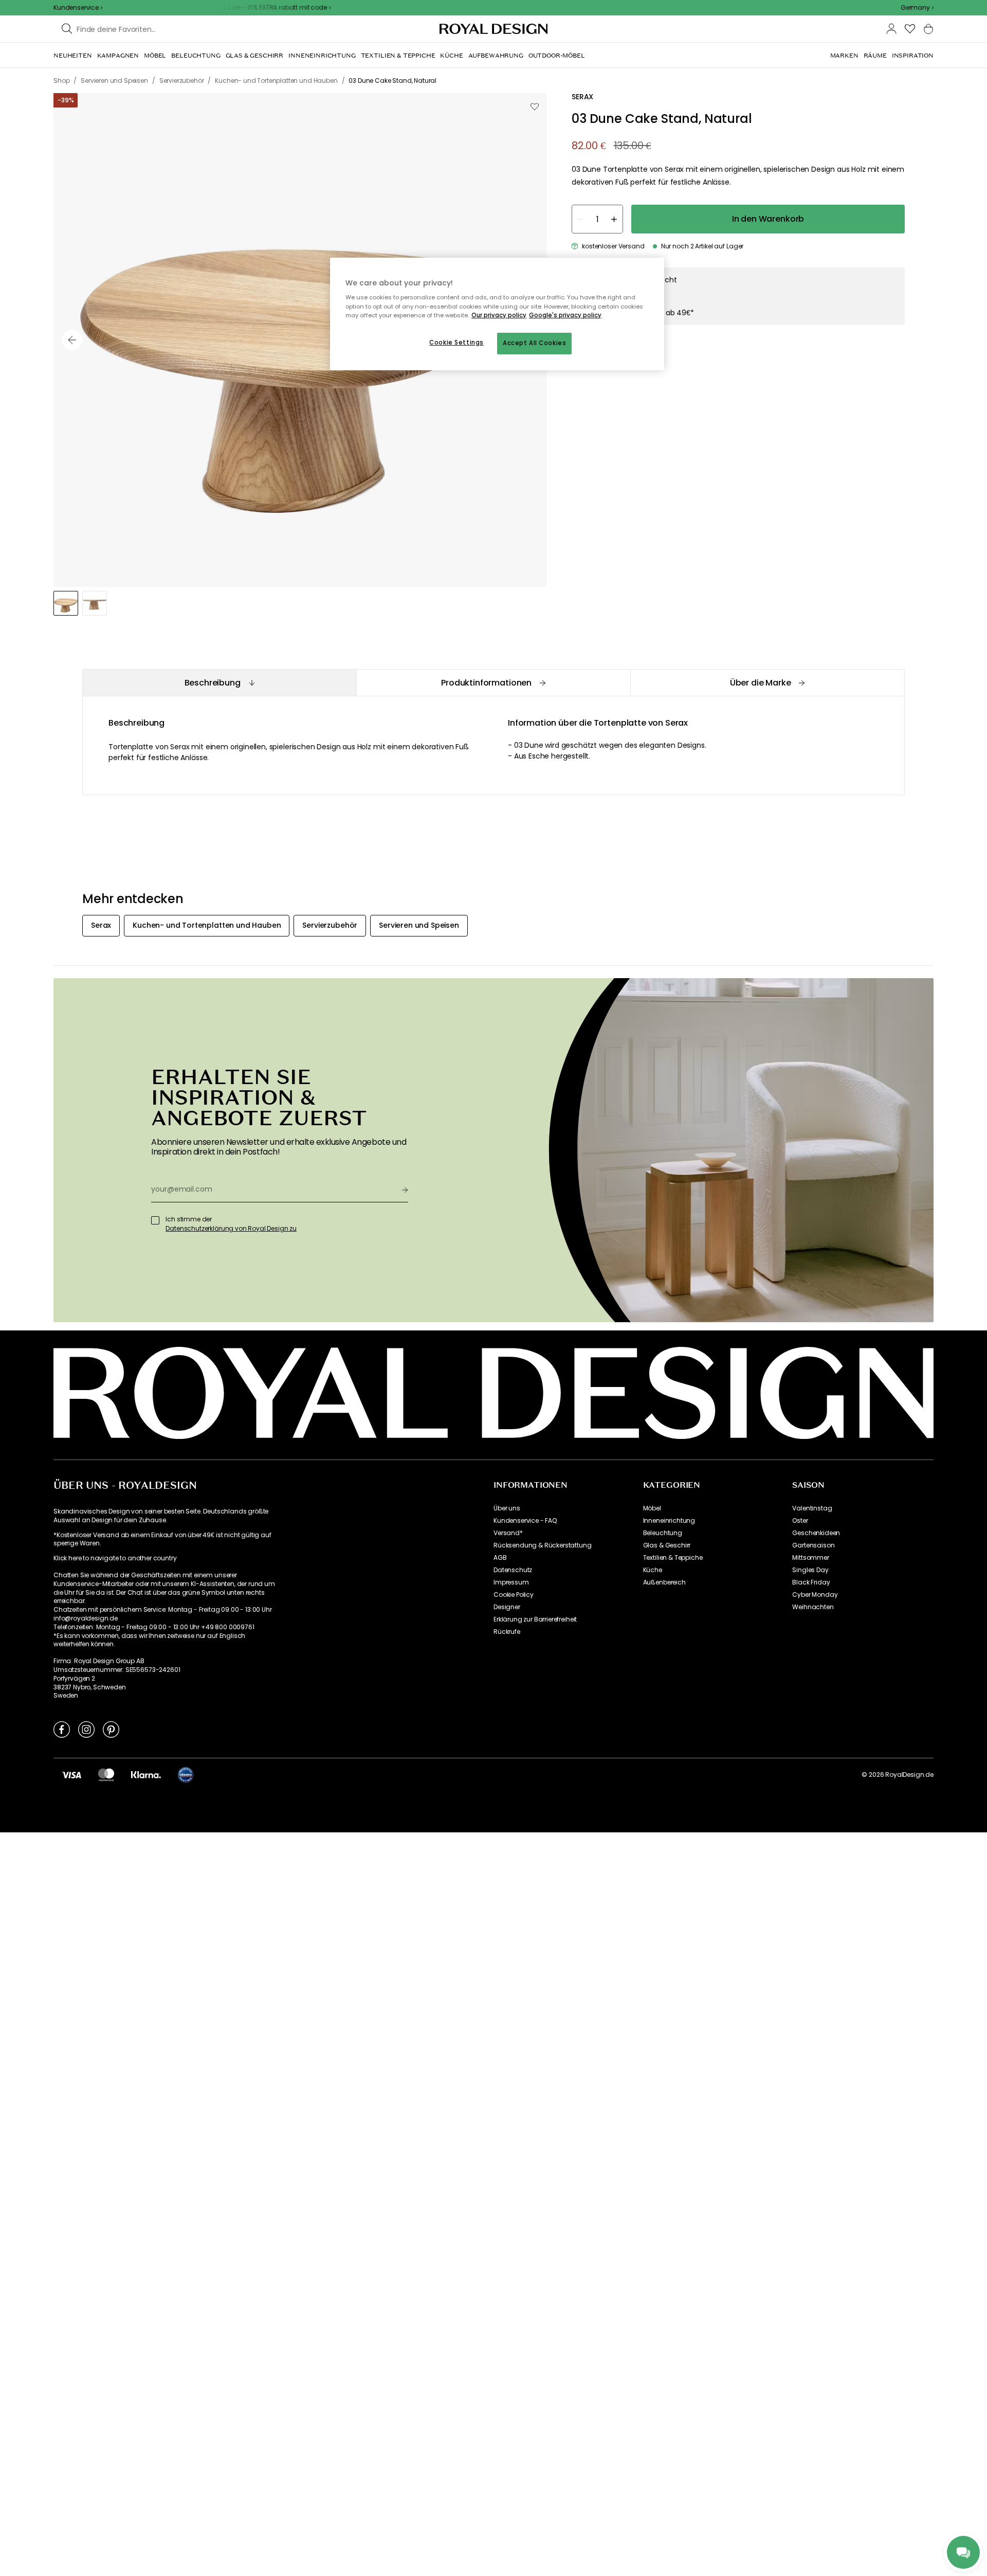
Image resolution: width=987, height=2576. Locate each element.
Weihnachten (813, 1607)
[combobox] (917, 8)
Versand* (508, 1533)
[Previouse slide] (72, 340)
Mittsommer (810, 1558)
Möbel (652, 1508)
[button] (917, 8)
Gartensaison (813, 1545)
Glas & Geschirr (667, 1545)
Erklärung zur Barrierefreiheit (535, 1619)
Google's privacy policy (565, 315)
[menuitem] (73, 56)
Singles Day (810, 1570)
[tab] (219, 683)
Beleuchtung (663, 1533)
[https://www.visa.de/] (71, 1775)
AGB (500, 1558)
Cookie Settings (456, 343)
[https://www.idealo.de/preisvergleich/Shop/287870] (186, 1775)
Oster (800, 1521)
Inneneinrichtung (669, 1521)
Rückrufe (507, 1632)
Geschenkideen (816, 1533)
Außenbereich (664, 1582)
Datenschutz (513, 1570)
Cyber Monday (815, 1595)
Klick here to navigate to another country (115, 1558)
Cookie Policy (514, 1595)
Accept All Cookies (534, 343)
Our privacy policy (499, 315)
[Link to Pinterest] (111, 1729)
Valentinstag (812, 1508)
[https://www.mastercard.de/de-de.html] (106, 1775)
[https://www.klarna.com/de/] (146, 1775)
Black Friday (811, 1582)
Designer (507, 1607)
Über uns (507, 1508)
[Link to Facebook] (62, 1729)
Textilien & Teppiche (673, 1558)
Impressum (511, 1582)
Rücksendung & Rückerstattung (543, 1545)
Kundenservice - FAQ (525, 1521)
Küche (653, 1570)
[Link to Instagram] (86, 1729)
